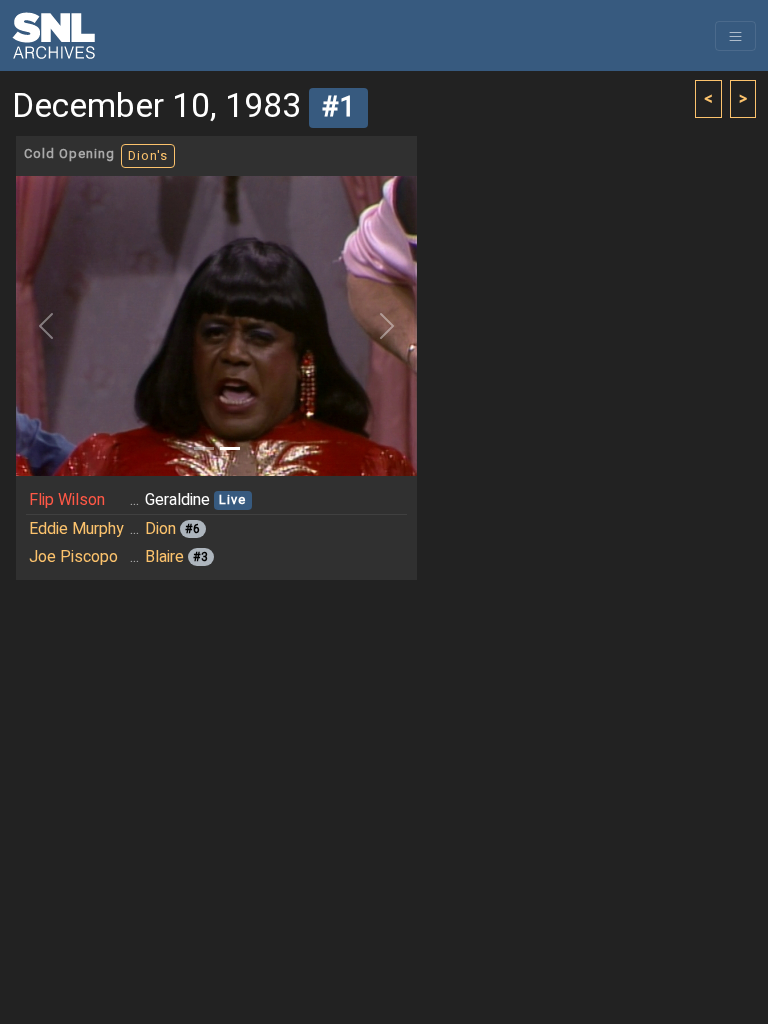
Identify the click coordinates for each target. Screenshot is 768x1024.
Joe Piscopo (73, 557)
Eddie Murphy (76, 529)
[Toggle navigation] (735, 36)
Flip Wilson (67, 500)
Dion (160, 529)
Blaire (164, 557)
